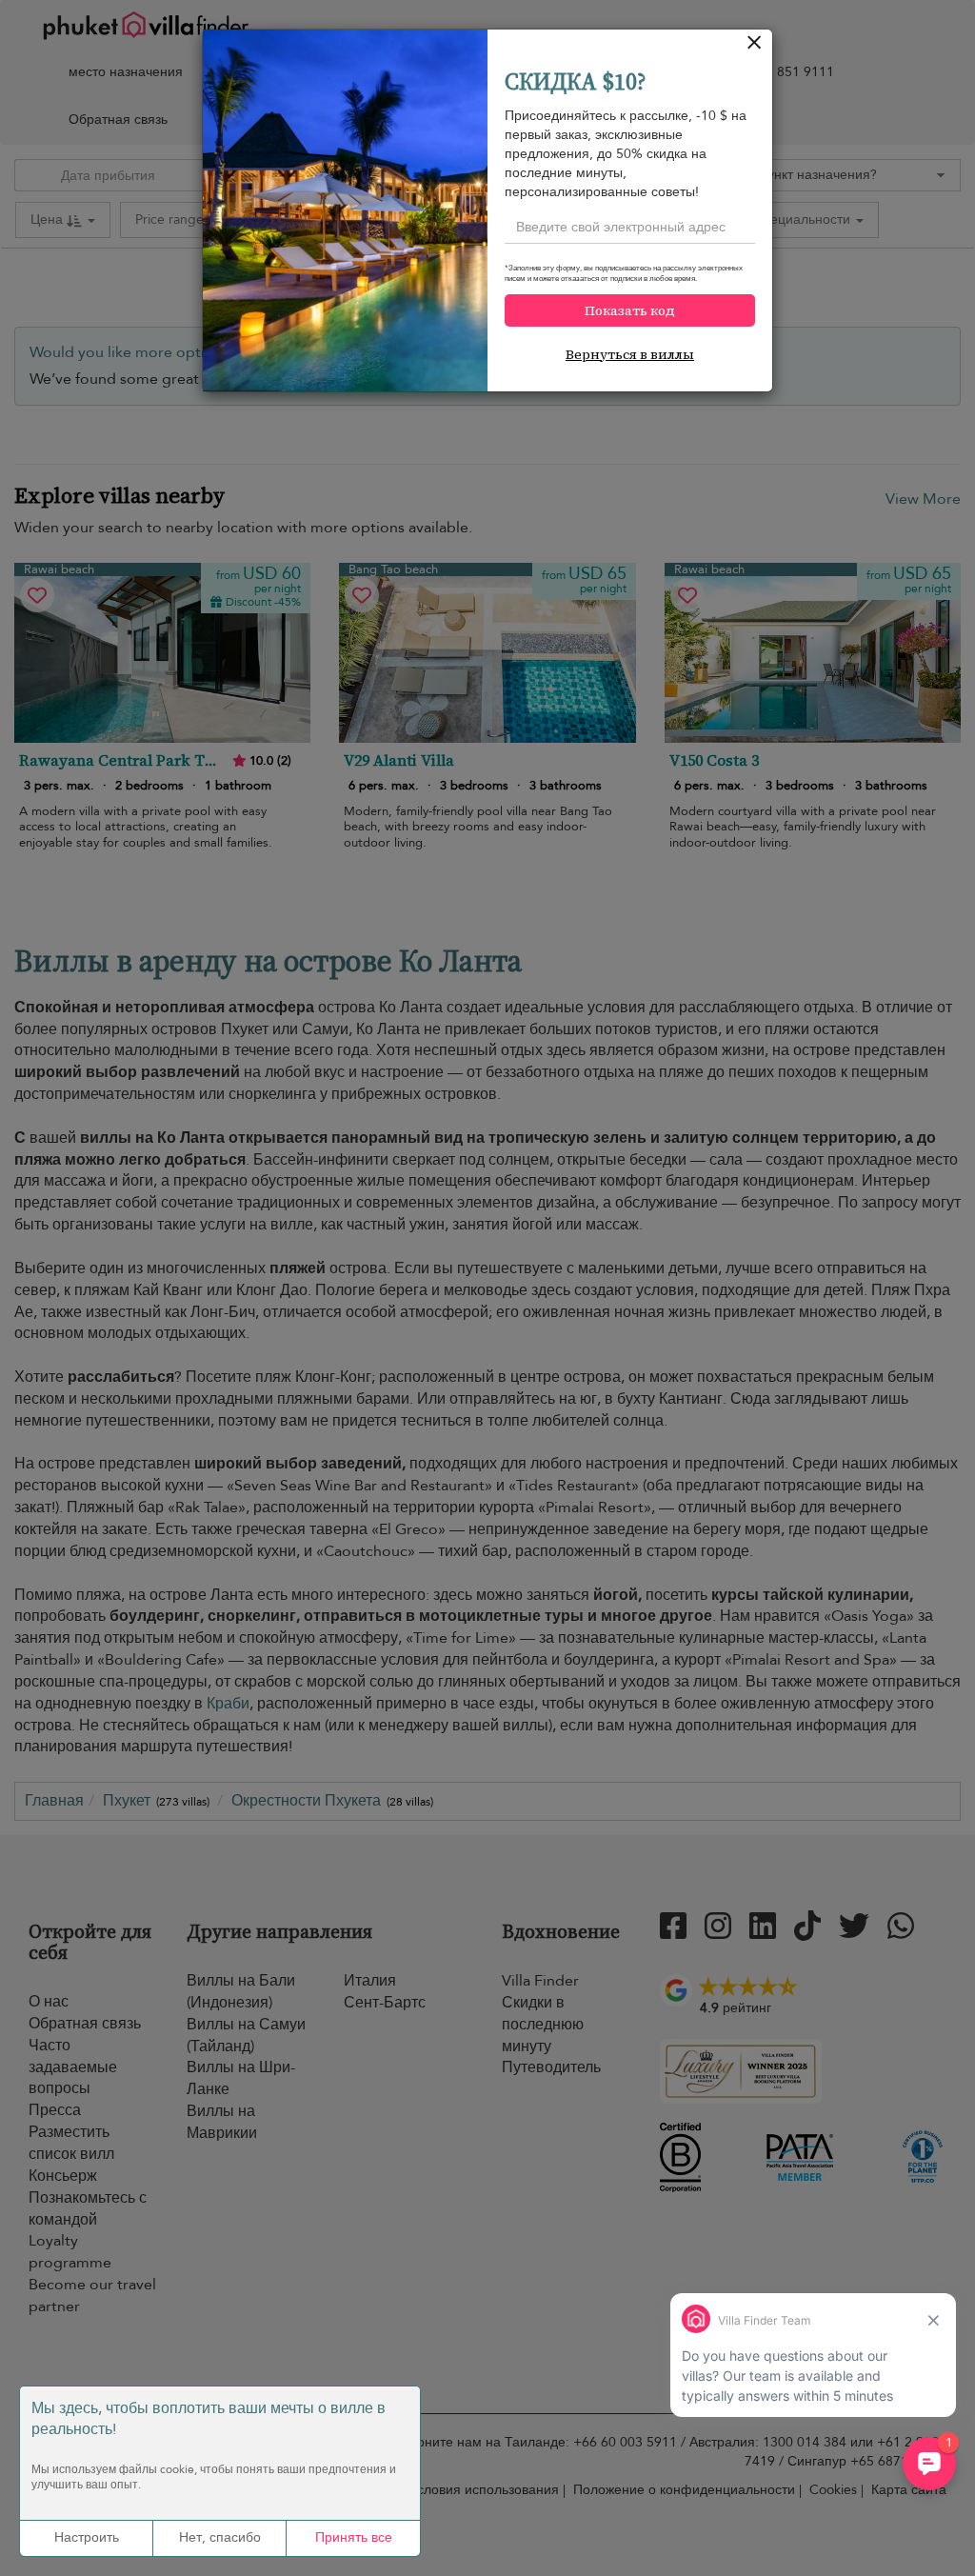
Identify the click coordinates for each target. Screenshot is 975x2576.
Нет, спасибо (220, 2537)
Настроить (87, 2537)
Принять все (354, 2537)
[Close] (755, 47)
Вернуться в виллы (630, 354)
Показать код (630, 310)
